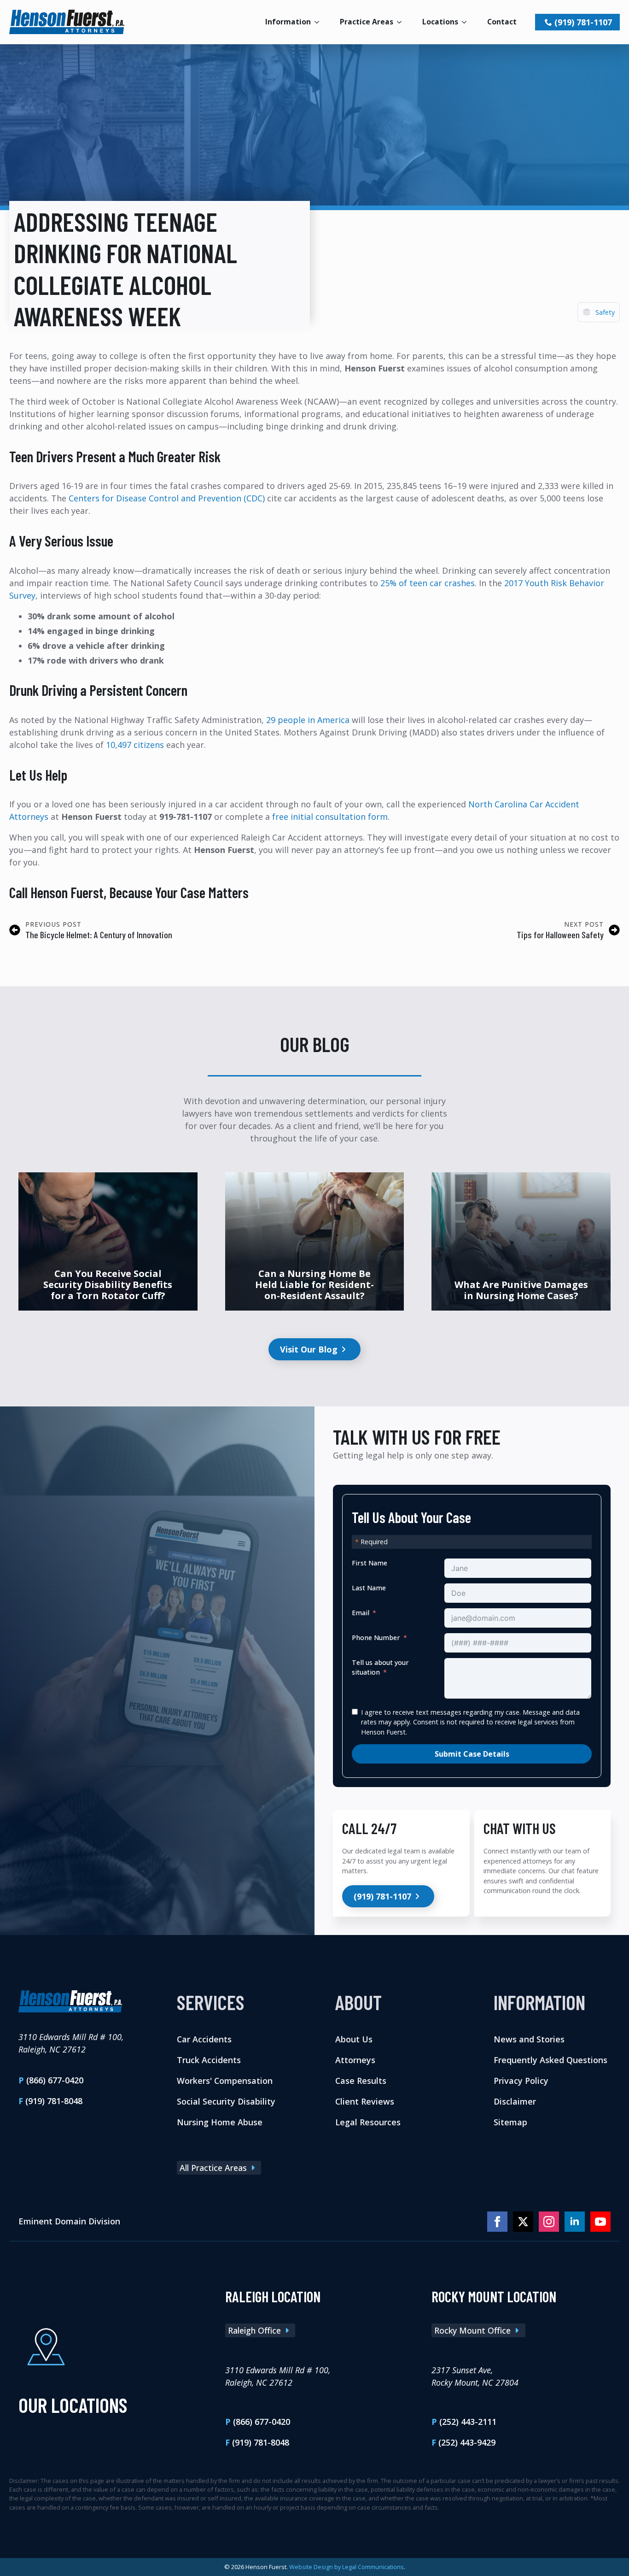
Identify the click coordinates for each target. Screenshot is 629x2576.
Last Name (369, 1588)
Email (361, 1613)
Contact (502, 22)
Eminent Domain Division (69, 2221)
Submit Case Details (472, 1753)
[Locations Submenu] (467, 22)
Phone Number (376, 1638)
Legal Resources (368, 2122)
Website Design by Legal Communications (347, 2567)
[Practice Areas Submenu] (402, 22)
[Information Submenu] (320, 22)
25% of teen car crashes (428, 583)
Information (288, 22)
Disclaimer (515, 2101)
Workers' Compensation (225, 2080)
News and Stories (529, 2039)
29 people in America (308, 720)
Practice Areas (367, 22)
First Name (370, 1563)
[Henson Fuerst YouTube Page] (600, 2221)
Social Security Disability (226, 2101)
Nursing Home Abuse (220, 2122)
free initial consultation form (330, 817)
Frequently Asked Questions (550, 2059)
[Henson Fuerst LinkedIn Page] (575, 2221)
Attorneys (355, 2059)
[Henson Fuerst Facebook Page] (497, 2221)
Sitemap (510, 2122)
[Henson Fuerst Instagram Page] (549, 2221)
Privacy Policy (521, 2080)
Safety (605, 312)
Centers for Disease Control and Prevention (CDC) (167, 498)
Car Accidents (204, 2039)
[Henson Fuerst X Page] (523, 2221)
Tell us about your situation (380, 1667)
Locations (440, 22)
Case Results (361, 2080)
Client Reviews (365, 2101)
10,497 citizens (135, 745)
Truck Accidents (209, 2059)
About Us (354, 2039)
